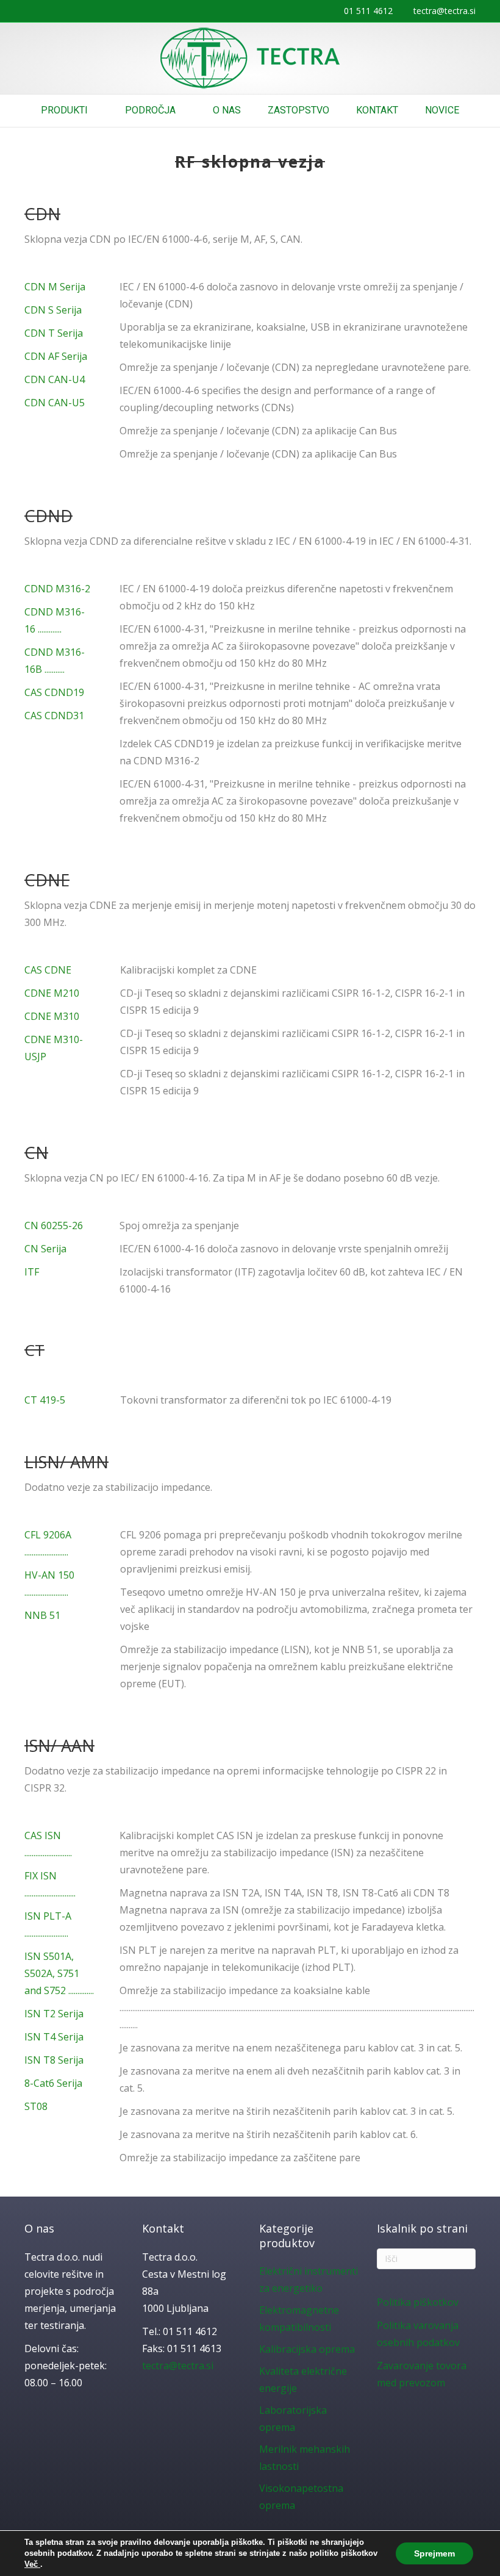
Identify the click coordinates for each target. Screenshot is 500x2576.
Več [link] (32, 2564)
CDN (42, 214)
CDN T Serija (54, 333)
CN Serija (45, 1249)
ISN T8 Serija (54, 2060)
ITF (32, 1272)
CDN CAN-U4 (55, 379)
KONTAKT (377, 110)
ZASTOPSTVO (298, 110)
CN (36, 1153)
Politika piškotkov (418, 2302)
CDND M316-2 (57, 589)
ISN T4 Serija (54, 2037)
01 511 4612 (368, 11)
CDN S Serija (53, 310)
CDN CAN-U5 (55, 403)
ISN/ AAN (59, 1745)
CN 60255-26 (54, 1225)
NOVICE (442, 110)
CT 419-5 (45, 1400)
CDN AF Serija (56, 356)
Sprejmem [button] (434, 2553)
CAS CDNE (48, 970)
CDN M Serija (55, 287)
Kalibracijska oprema (307, 2349)
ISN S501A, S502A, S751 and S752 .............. (59, 1973)
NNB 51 (42, 1615)
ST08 (36, 2106)
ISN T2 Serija (54, 2014)
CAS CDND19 (54, 692)
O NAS (227, 110)
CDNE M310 (52, 1016)
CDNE (47, 880)
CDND (48, 516)
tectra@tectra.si (445, 11)
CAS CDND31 (54, 716)
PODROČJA (150, 110)
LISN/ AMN (66, 1462)
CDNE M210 (52, 993)
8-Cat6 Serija (53, 2083)
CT (34, 1350)
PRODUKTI (64, 110)
